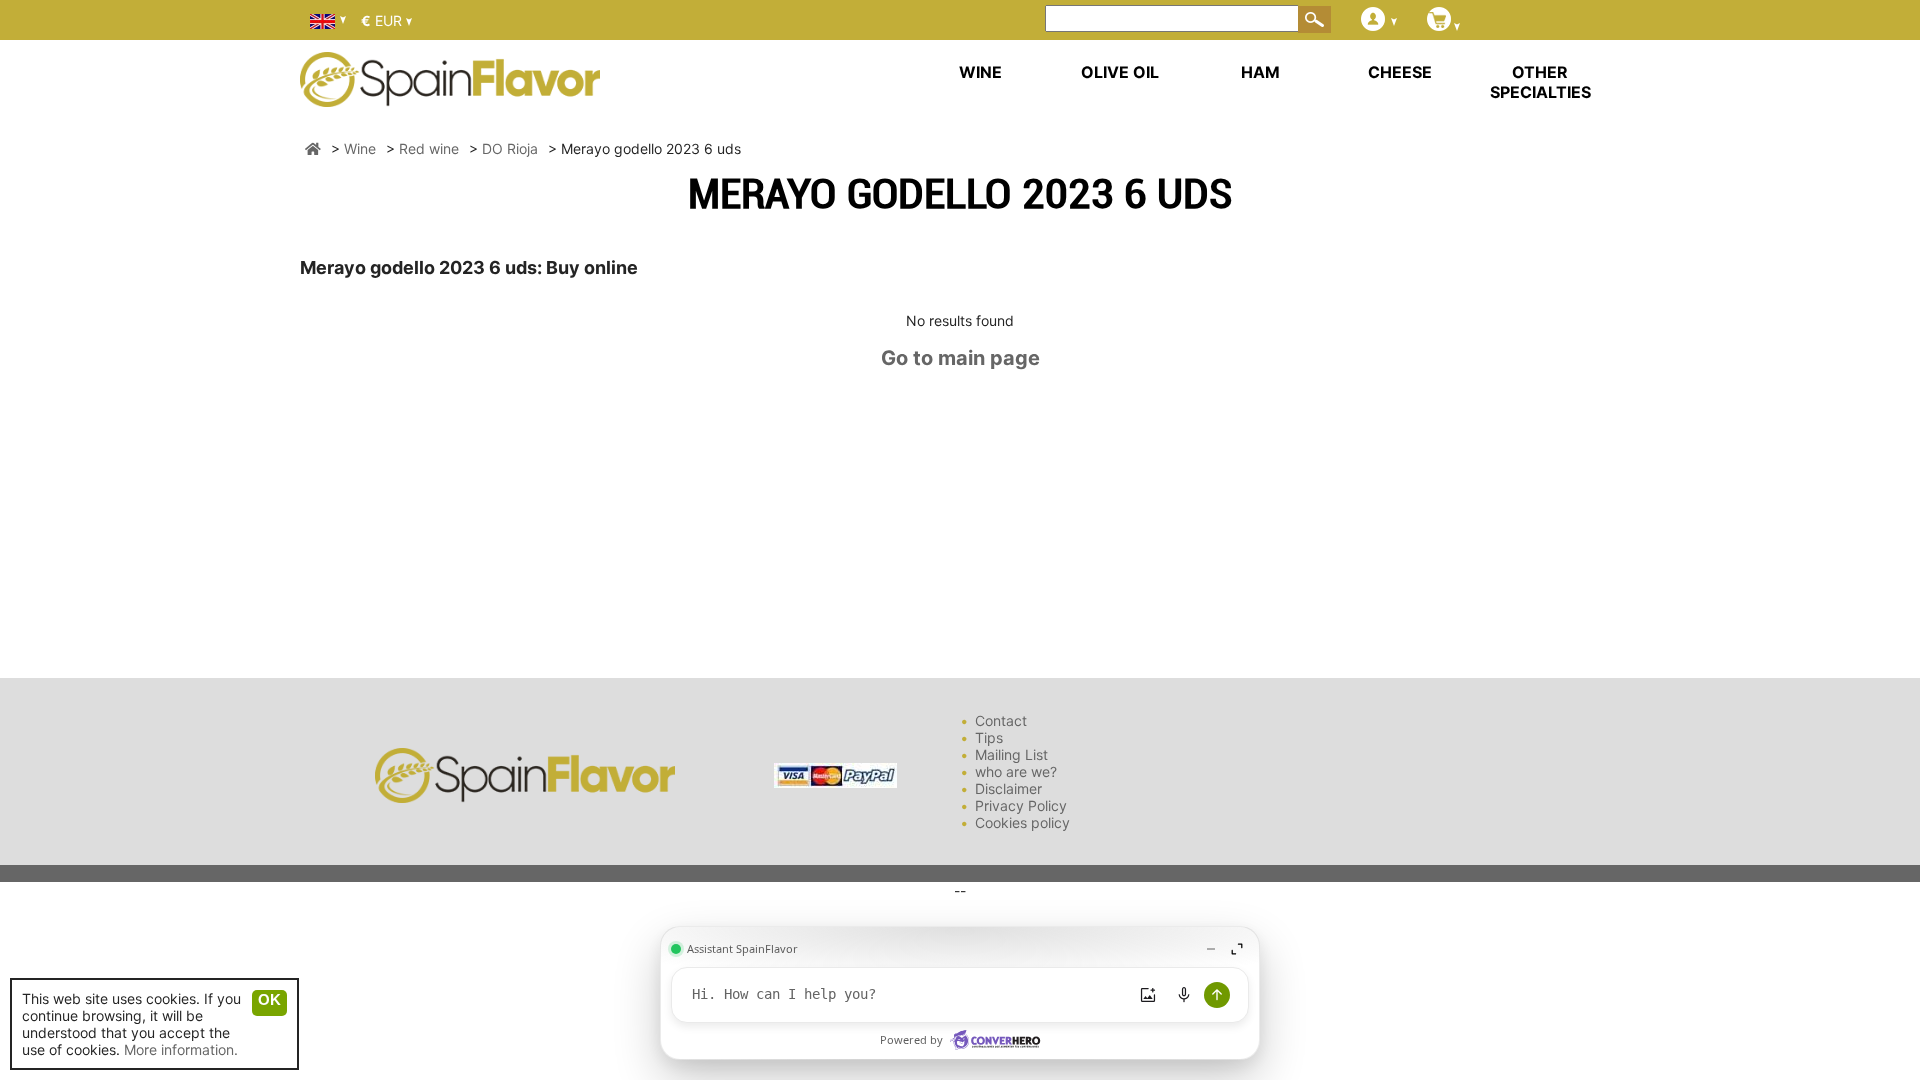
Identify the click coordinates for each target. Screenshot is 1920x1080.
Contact (1001, 720)
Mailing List (1011, 754)
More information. (181, 1049)
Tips (989, 737)
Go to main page (960, 358)
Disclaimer (1008, 788)
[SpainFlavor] (313, 148)
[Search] (1315, 19)
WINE (980, 72)
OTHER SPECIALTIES (1540, 82)
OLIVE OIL (1120, 72)
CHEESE (1400, 72)
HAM (1260, 72)
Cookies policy (1022, 822)
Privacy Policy (1021, 805)
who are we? (1016, 771)
